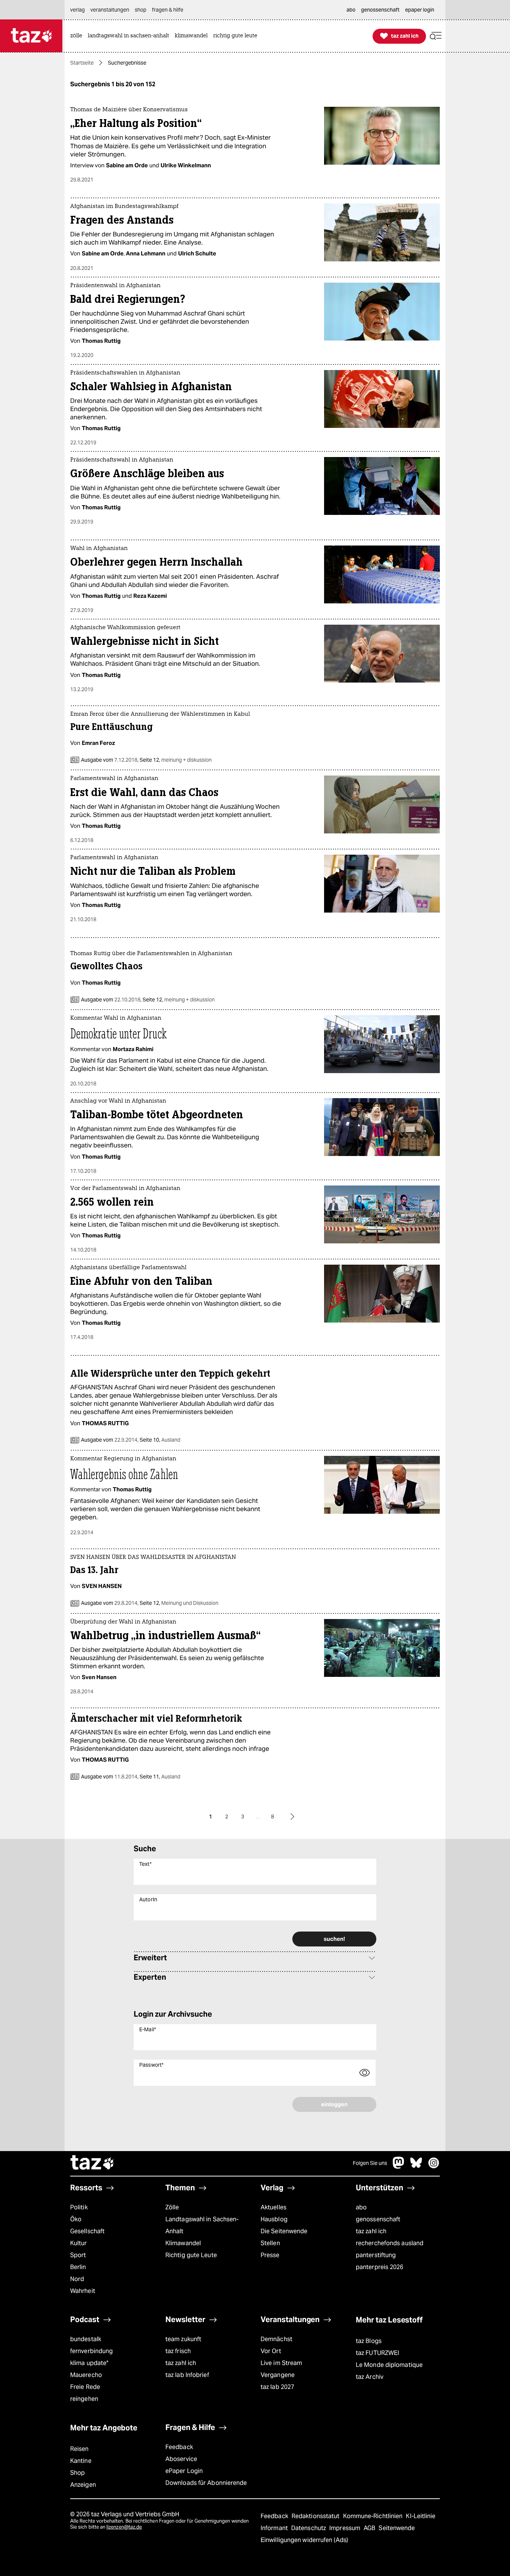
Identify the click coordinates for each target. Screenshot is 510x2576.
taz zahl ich (371, 2231)
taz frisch (178, 2351)
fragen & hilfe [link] (168, 10)
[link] (78, 36)
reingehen (84, 2399)
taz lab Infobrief (187, 2375)
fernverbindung (91, 2351)
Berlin (78, 2267)
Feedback (179, 2447)
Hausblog (274, 2219)
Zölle (172, 2207)
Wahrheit (83, 2291)
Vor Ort (271, 2351)
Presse (270, 2255)
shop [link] (141, 10)
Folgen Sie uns (370, 2163)
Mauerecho (86, 2375)
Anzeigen (83, 2485)
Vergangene (278, 2375)
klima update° (89, 2363)
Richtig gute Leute (191, 2255)
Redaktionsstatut (316, 2516)
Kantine (81, 2461)
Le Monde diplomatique (389, 2365)
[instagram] (434, 2167)
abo (361, 2207)
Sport (78, 2255)
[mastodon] (399, 2167)
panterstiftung (376, 2255)
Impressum (346, 2528)
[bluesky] (416, 2167)
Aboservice (181, 2459)
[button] (436, 36)
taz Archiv (370, 2377)
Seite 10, (159, 1440)
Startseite (82, 63)
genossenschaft (378, 2219)
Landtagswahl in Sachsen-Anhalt (202, 2225)
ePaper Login (184, 2471)
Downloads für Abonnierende (206, 2483)
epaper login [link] (420, 10)
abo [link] (351, 10)
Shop (77, 2473)
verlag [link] (77, 10)
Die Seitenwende (284, 2231)
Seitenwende (397, 2528)
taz (93, 2163)
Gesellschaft (87, 2231)
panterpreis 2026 (380, 2267)
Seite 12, (175, 760)
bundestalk (86, 2339)
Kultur (79, 2243)
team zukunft (183, 2339)
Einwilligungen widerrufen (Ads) (304, 2540)
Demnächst (276, 2339)
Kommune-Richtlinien (374, 2516)
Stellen (270, 2243)
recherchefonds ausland (390, 2243)
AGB (370, 2528)
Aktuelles (273, 2207)
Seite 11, (159, 1777)
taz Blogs (369, 2341)
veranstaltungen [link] (110, 10)
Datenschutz (309, 2528)
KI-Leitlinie (421, 2516)
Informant (275, 2528)
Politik (79, 2207)
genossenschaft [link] (380, 10)
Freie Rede (85, 2387)
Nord (77, 2279)
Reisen (80, 2449)
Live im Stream (281, 2363)
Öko (76, 2219)
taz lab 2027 (277, 2387)
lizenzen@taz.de (124, 2527)
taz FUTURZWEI (377, 2353)
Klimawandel (183, 2243)
